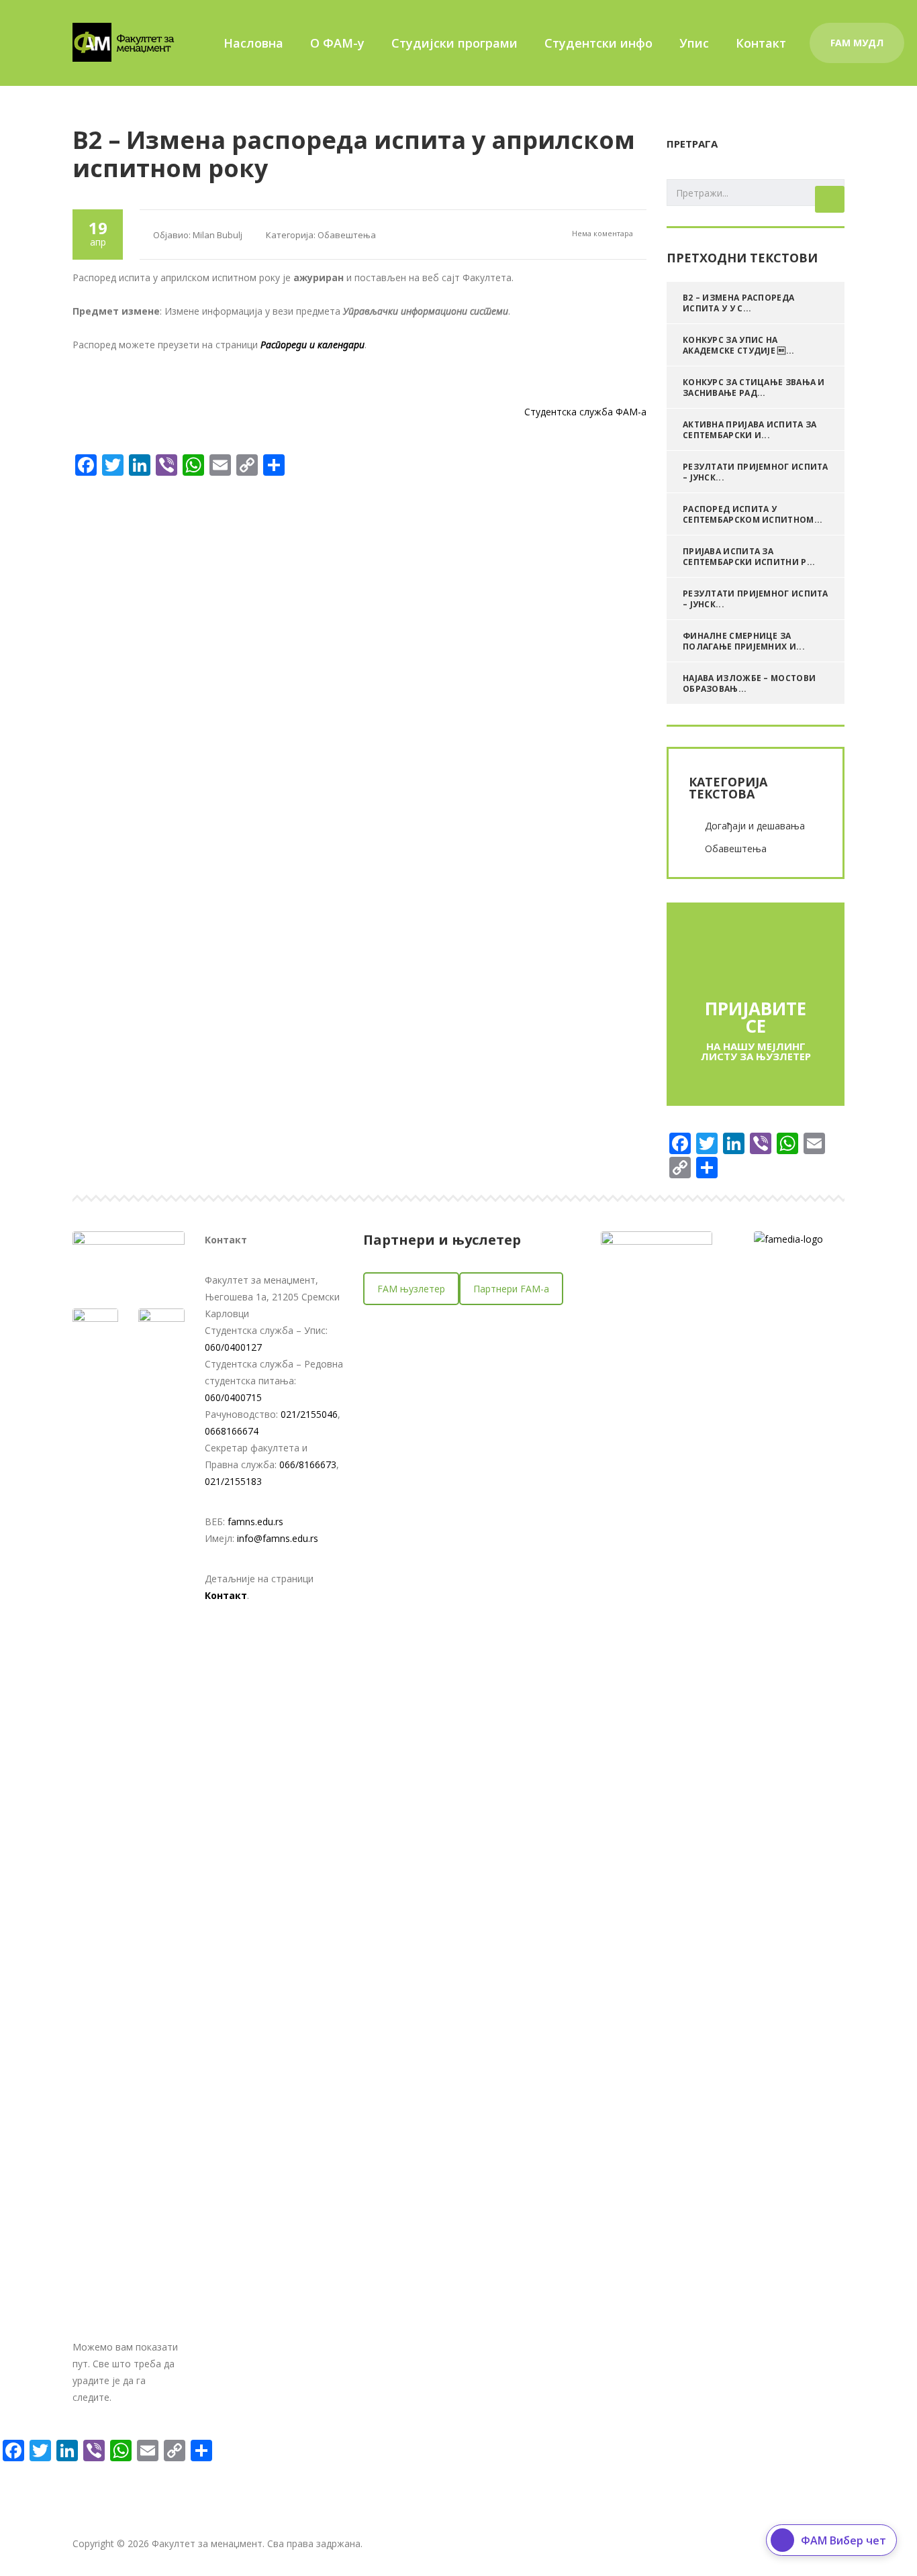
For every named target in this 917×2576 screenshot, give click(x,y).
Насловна (253, 43)
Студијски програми (454, 43)
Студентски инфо (598, 43)
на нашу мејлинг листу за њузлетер (756, 1051)
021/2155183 (233, 1481)
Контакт (761, 43)
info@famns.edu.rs (278, 1538)
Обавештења (736, 848)
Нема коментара (601, 233)
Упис (694, 43)
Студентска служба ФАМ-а (585, 412)
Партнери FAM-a (511, 1289)
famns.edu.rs (255, 1522)
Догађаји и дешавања (755, 826)
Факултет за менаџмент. (208, 2543)
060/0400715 (233, 1397)
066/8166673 (308, 1464)
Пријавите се (756, 1017)
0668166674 (232, 1431)
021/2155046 (309, 1414)
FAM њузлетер (411, 1289)
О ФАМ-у (337, 43)
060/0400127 (233, 1347)
